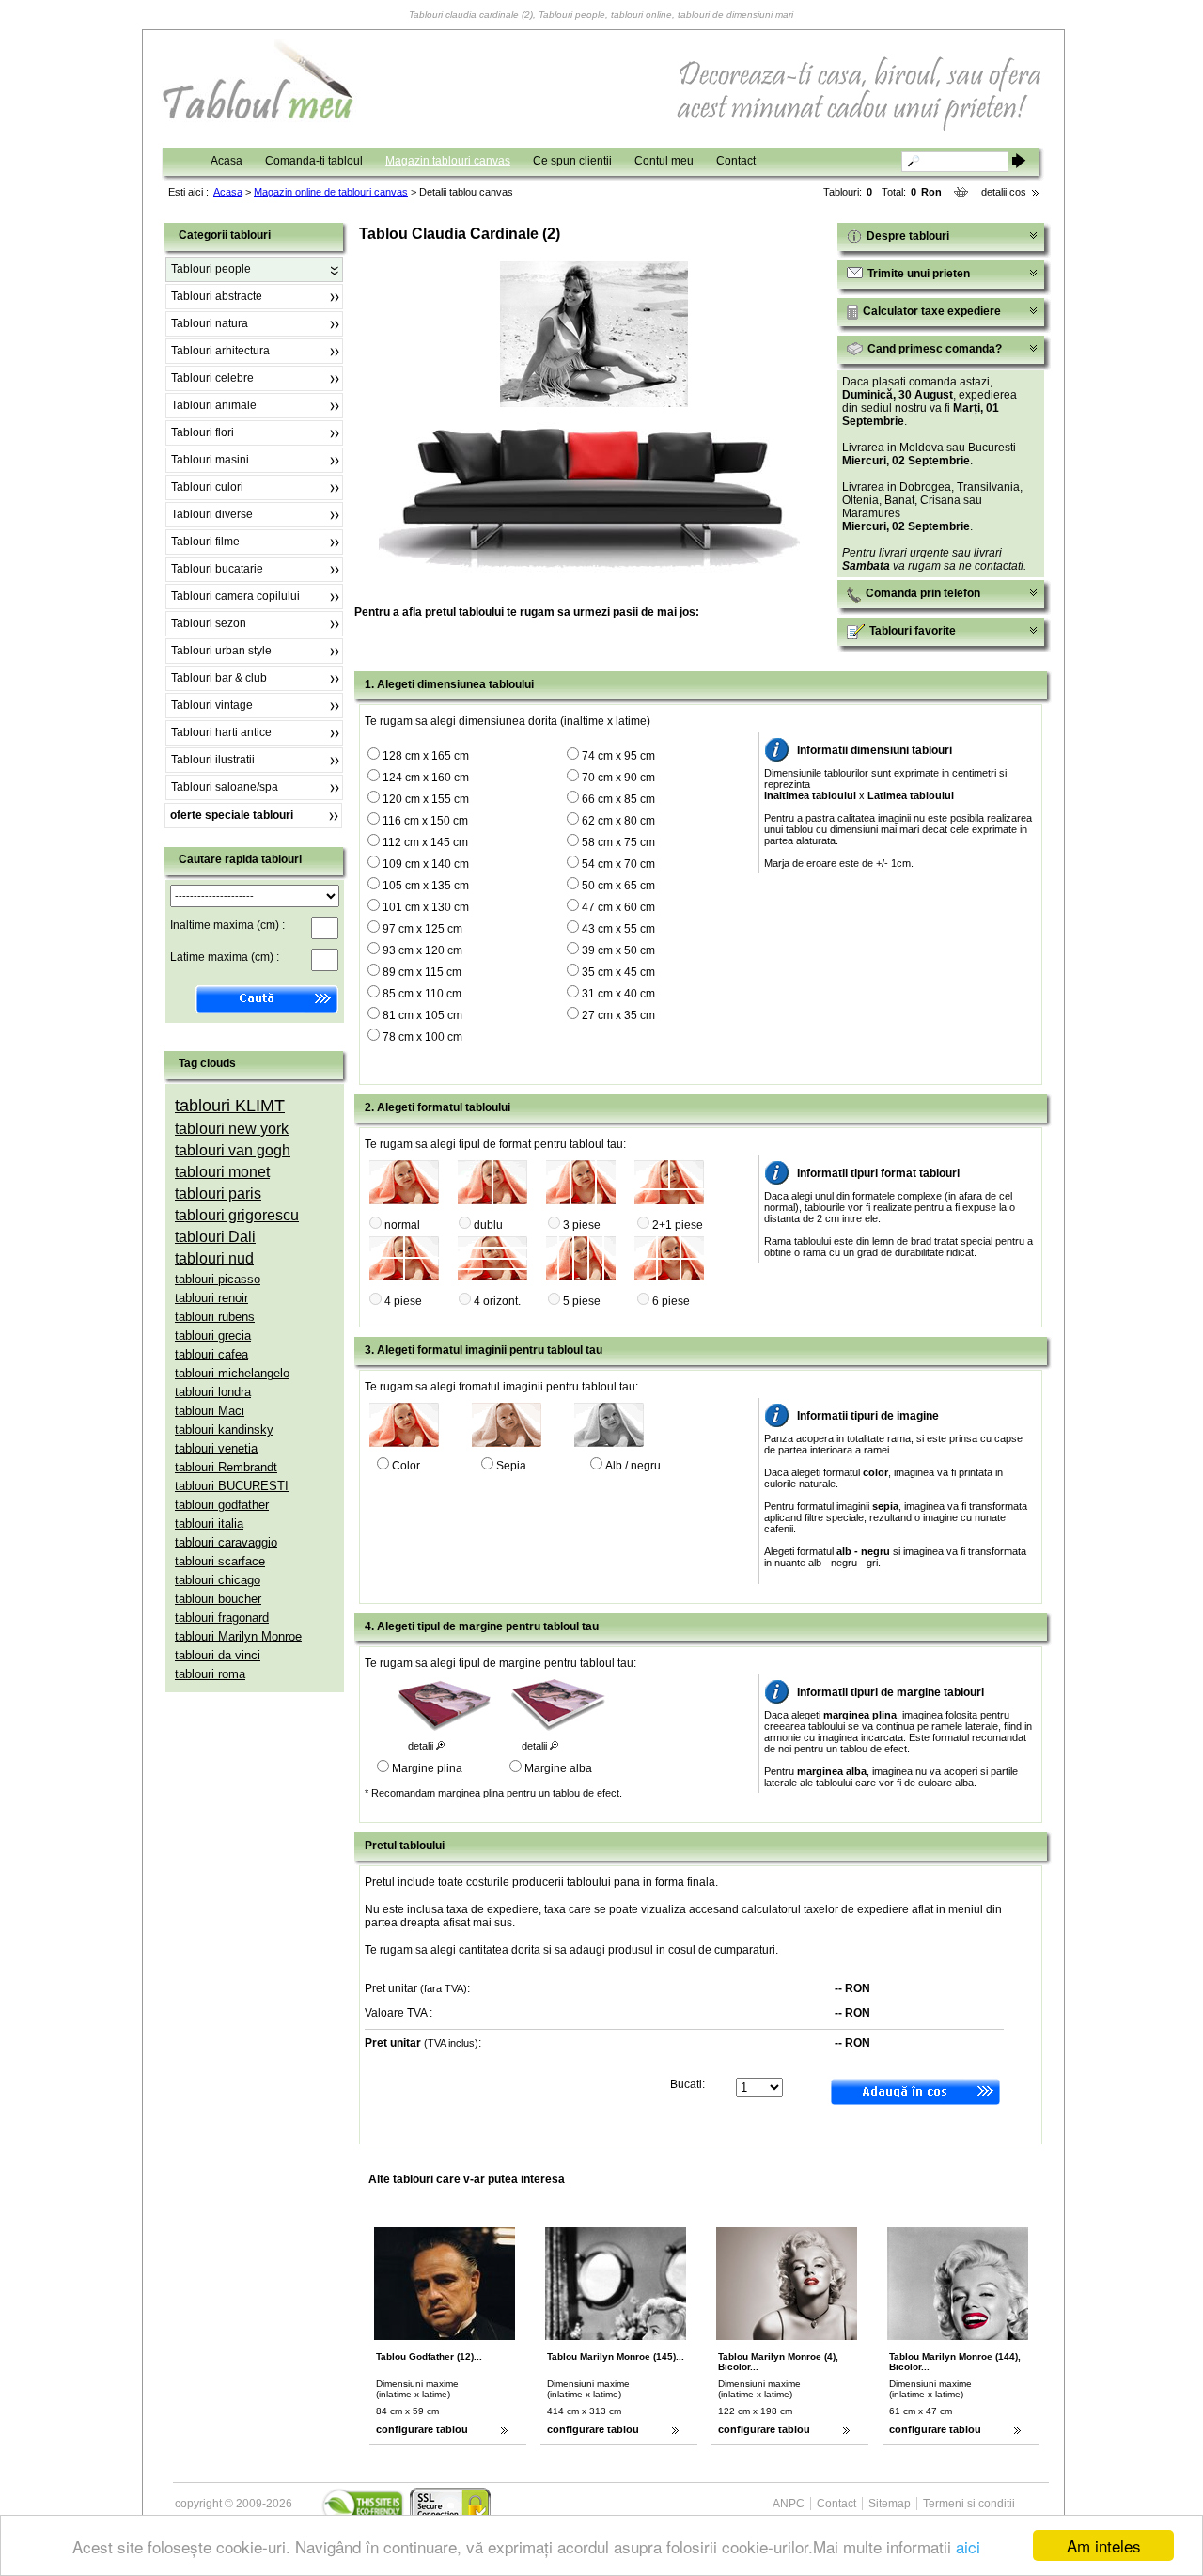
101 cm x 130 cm (426, 907)
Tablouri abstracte (217, 296)
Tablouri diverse (212, 514)
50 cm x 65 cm (618, 886)
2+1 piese (678, 1225)
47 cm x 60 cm (618, 907)
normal (402, 1225)
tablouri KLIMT (230, 1106)
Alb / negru (633, 1466)
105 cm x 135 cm (426, 886)
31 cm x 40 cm (618, 994)
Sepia (511, 1466)
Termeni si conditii (969, 2504)
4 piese (403, 1301)
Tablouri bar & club (219, 678)
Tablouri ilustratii (213, 760)
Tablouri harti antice (221, 732)
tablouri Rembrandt (226, 1467)
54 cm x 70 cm (618, 864)
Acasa (227, 161)
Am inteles (1104, 2545)
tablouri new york (232, 1129)
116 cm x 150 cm (425, 821)
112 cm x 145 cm (425, 842)
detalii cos (1004, 192)
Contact (736, 161)
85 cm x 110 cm (422, 994)
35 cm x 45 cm (618, 972)
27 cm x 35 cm (618, 1015)
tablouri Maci (210, 1411)
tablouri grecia (213, 1335)
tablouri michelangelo (232, 1373)
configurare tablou (422, 2429)
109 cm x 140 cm (426, 864)
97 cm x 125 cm (422, 929)
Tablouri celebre (212, 378)
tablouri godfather (222, 1505)
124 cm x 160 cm (426, 778)
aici (968, 2546)
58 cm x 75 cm (618, 842)
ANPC (789, 2504)
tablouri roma (210, 1674)
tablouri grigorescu (237, 1215)
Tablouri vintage (212, 705)
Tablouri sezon (209, 623)
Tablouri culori (207, 487)
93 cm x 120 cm (422, 950)
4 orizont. (497, 1301)
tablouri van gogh (233, 1150)
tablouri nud (214, 1258)
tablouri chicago (218, 1580)
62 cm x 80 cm (618, 821)
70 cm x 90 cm (618, 778)
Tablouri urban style (221, 651)
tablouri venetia (216, 1448)
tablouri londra (213, 1392)
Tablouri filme (205, 542)
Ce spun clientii (572, 161)
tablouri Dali (215, 1237)
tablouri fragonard (222, 1618)
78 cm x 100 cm (422, 1037)
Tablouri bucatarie (217, 569)
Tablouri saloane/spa (225, 787)
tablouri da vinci (218, 1655)
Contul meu (664, 161)
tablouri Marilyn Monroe (238, 1636)
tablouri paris (218, 1194)
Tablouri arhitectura (220, 351)
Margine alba (558, 1768)
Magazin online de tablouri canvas (331, 192)
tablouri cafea (211, 1354)
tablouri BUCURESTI (232, 1486)
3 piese (582, 1225)
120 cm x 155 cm (426, 799)
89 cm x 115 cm (422, 972)
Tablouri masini (210, 460)
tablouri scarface (220, 1561)
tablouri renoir (211, 1298)
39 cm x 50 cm (618, 950)
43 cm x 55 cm (618, 929)
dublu (488, 1225)
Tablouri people (211, 269)
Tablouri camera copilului (235, 596)
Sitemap (890, 2504)
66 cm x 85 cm (618, 799)
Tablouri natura (210, 323)
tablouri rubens (215, 1317)
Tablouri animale (214, 405)
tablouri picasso (218, 1279)
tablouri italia (209, 1524)
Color (406, 1466)
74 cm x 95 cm (618, 756)
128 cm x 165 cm (426, 756)
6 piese (671, 1301)
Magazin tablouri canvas (448, 161)
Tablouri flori (203, 432)
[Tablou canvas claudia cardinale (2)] (594, 403)
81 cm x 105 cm (422, 1015)
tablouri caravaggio (226, 1542)
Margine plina (427, 1768)
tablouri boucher (218, 1599)
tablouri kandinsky (224, 1429)
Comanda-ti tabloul (314, 161)
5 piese (582, 1301)
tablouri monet (222, 1172)
